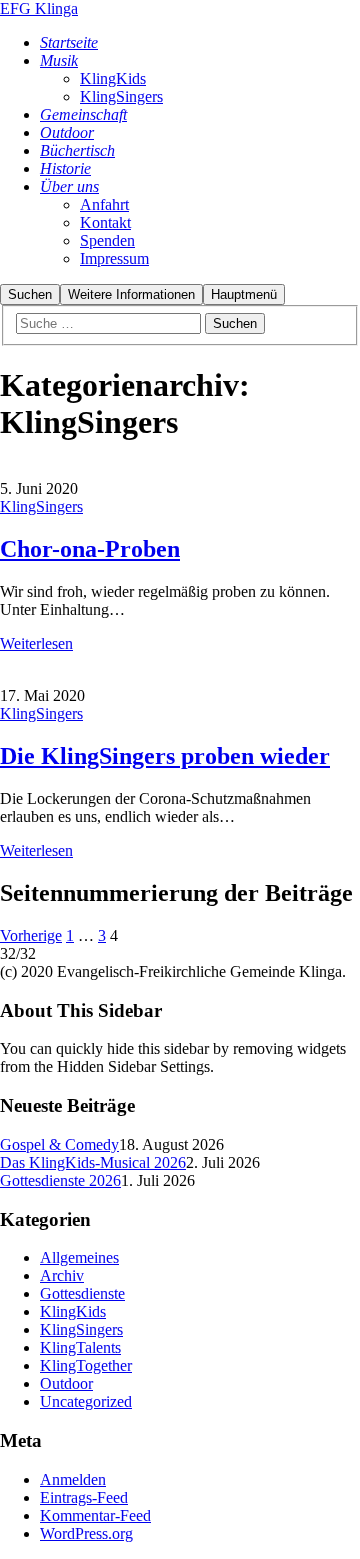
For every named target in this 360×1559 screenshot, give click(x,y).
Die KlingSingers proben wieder (165, 756)
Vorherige (31, 935)
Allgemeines (79, 1257)
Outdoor (66, 1383)
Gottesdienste (82, 1293)
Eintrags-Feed (84, 1497)
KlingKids (73, 1311)
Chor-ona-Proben (90, 549)
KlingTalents (80, 1347)
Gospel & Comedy (59, 1144)
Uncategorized (86, 1401)
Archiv (62, 1275)
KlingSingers (41, 506)
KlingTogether (86, 1365)
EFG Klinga (39, 8)
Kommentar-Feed (95, 1515)
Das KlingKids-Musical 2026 (93, 1162)
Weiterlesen (36, 643)
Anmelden (73, 1479)
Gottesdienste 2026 (60, 1180)
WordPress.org (86, 1533)
